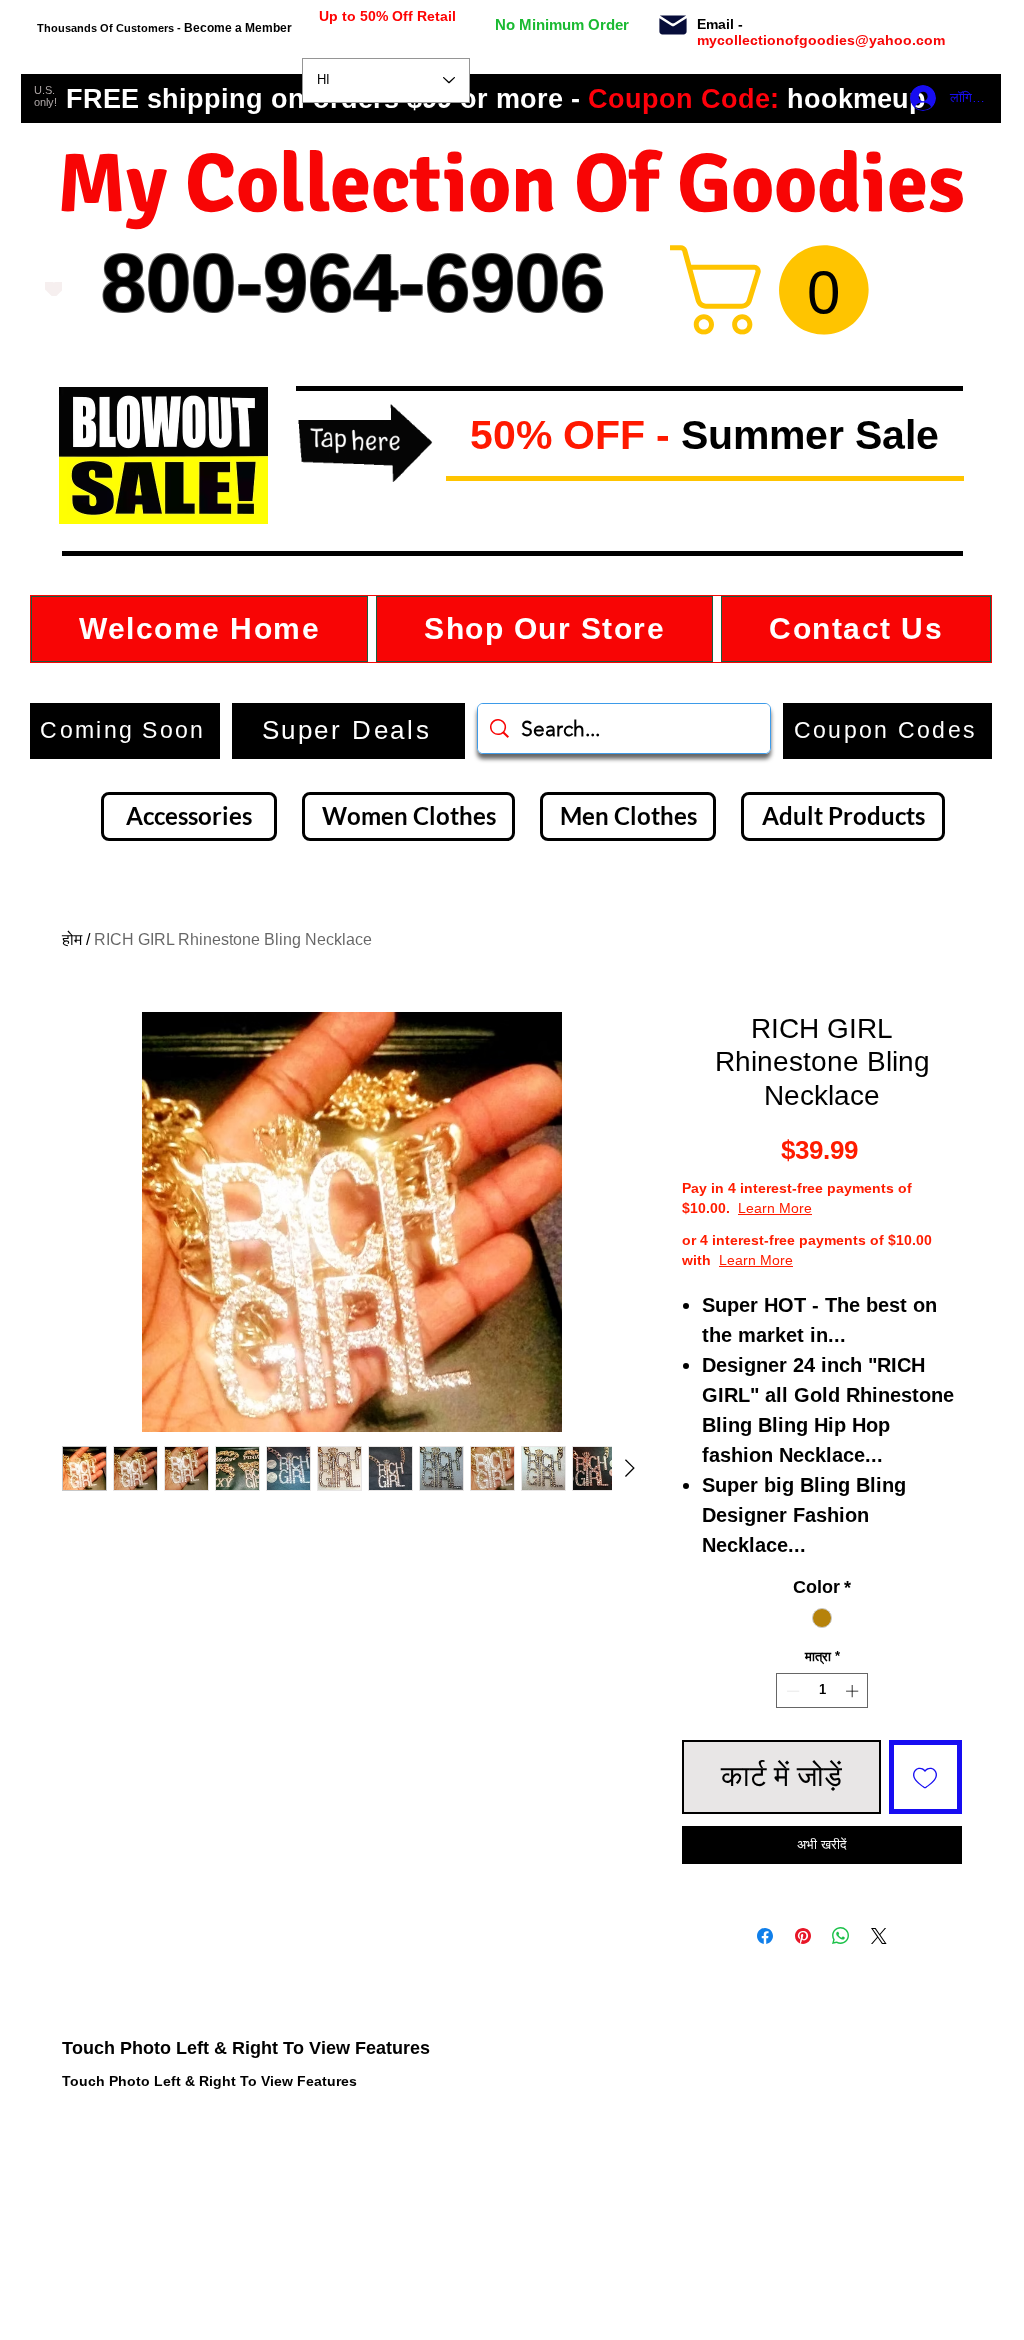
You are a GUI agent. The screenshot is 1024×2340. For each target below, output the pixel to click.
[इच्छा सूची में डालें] (926, 1777)
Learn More (775, 1208)
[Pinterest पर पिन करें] (803, 1936)
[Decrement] (791, 1691)
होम (72, 939)
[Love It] (53, 289)
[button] (454, 436)
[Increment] (854, 1691)
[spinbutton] (822, 1691)
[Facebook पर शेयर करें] (765, 1936)
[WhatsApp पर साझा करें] (841, 1936)
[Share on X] (879, 1936)
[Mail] (672, 25)
